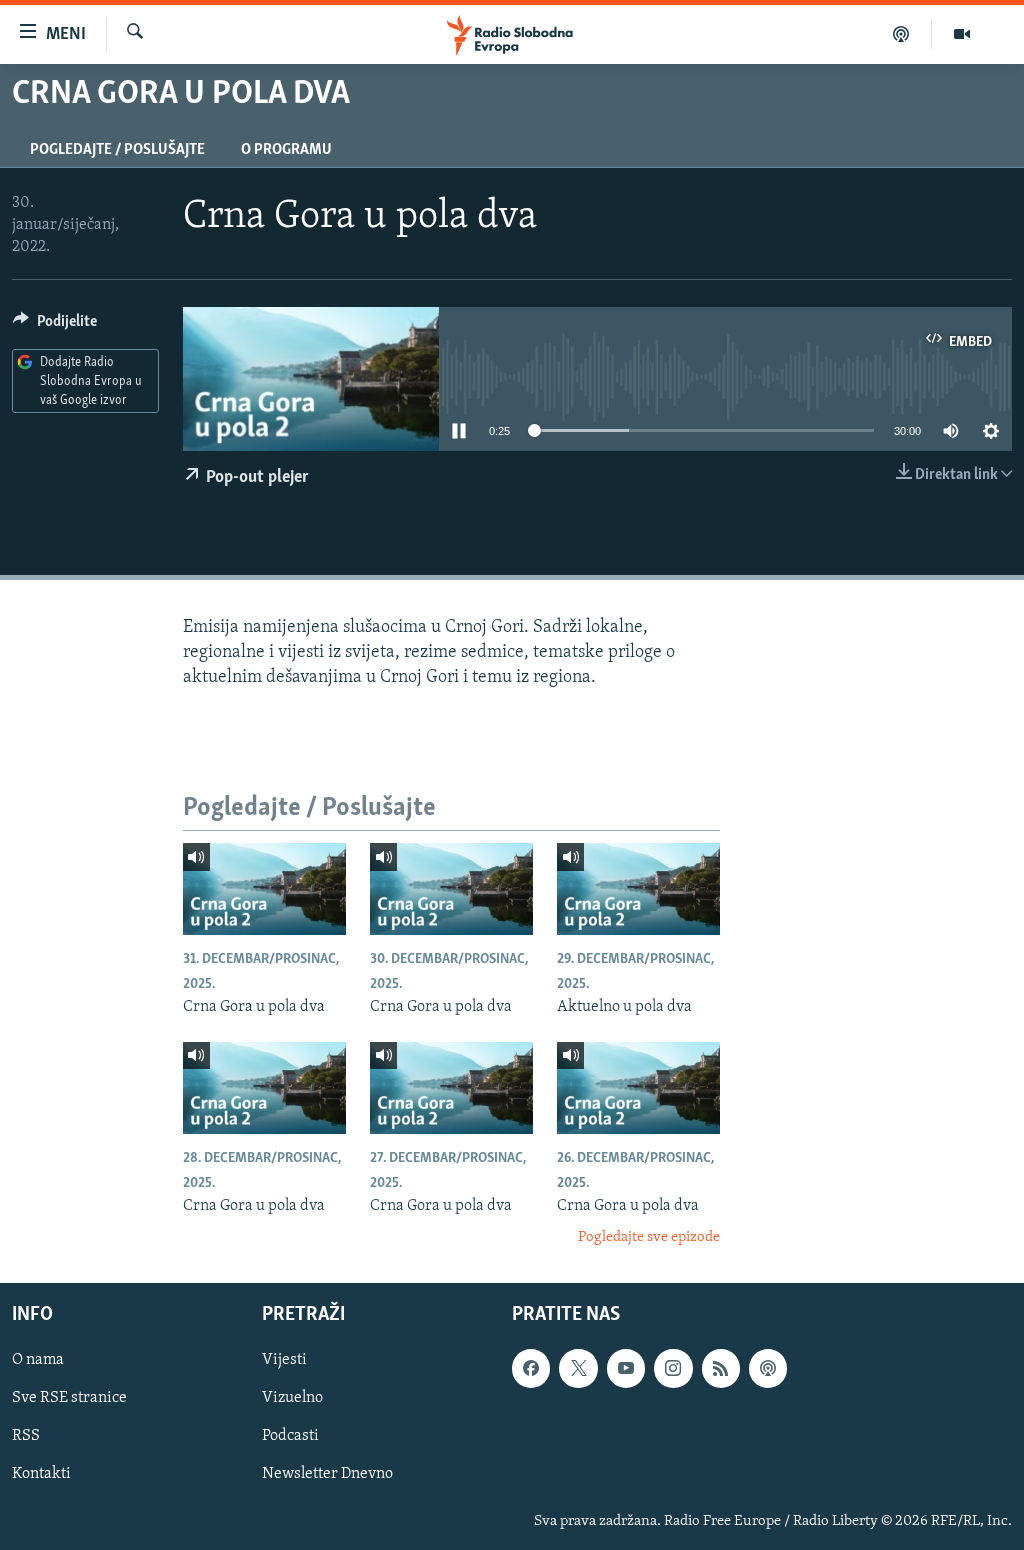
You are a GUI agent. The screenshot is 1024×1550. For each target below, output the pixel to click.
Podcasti (290, 1436)
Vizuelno (292, 1398)
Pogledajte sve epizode (649, 1237)
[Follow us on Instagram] (673, 1368)
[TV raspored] (768, 1368)
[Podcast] (901, 34)
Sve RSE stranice (69, 1398)
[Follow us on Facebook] (531, 1368)
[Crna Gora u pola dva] (264, 889)
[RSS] (721, 1368)
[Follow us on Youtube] (626, 1368)
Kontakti (41, 1474)
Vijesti (284, 1360)
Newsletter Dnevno (327, 1474)
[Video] (962, 34)
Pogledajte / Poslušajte (117, 150)
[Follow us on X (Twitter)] (578, 1368)
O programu (286, 150)
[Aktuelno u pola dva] (638, 889)
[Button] (55, 326)
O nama (38, 1360)
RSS (26, 1436)
